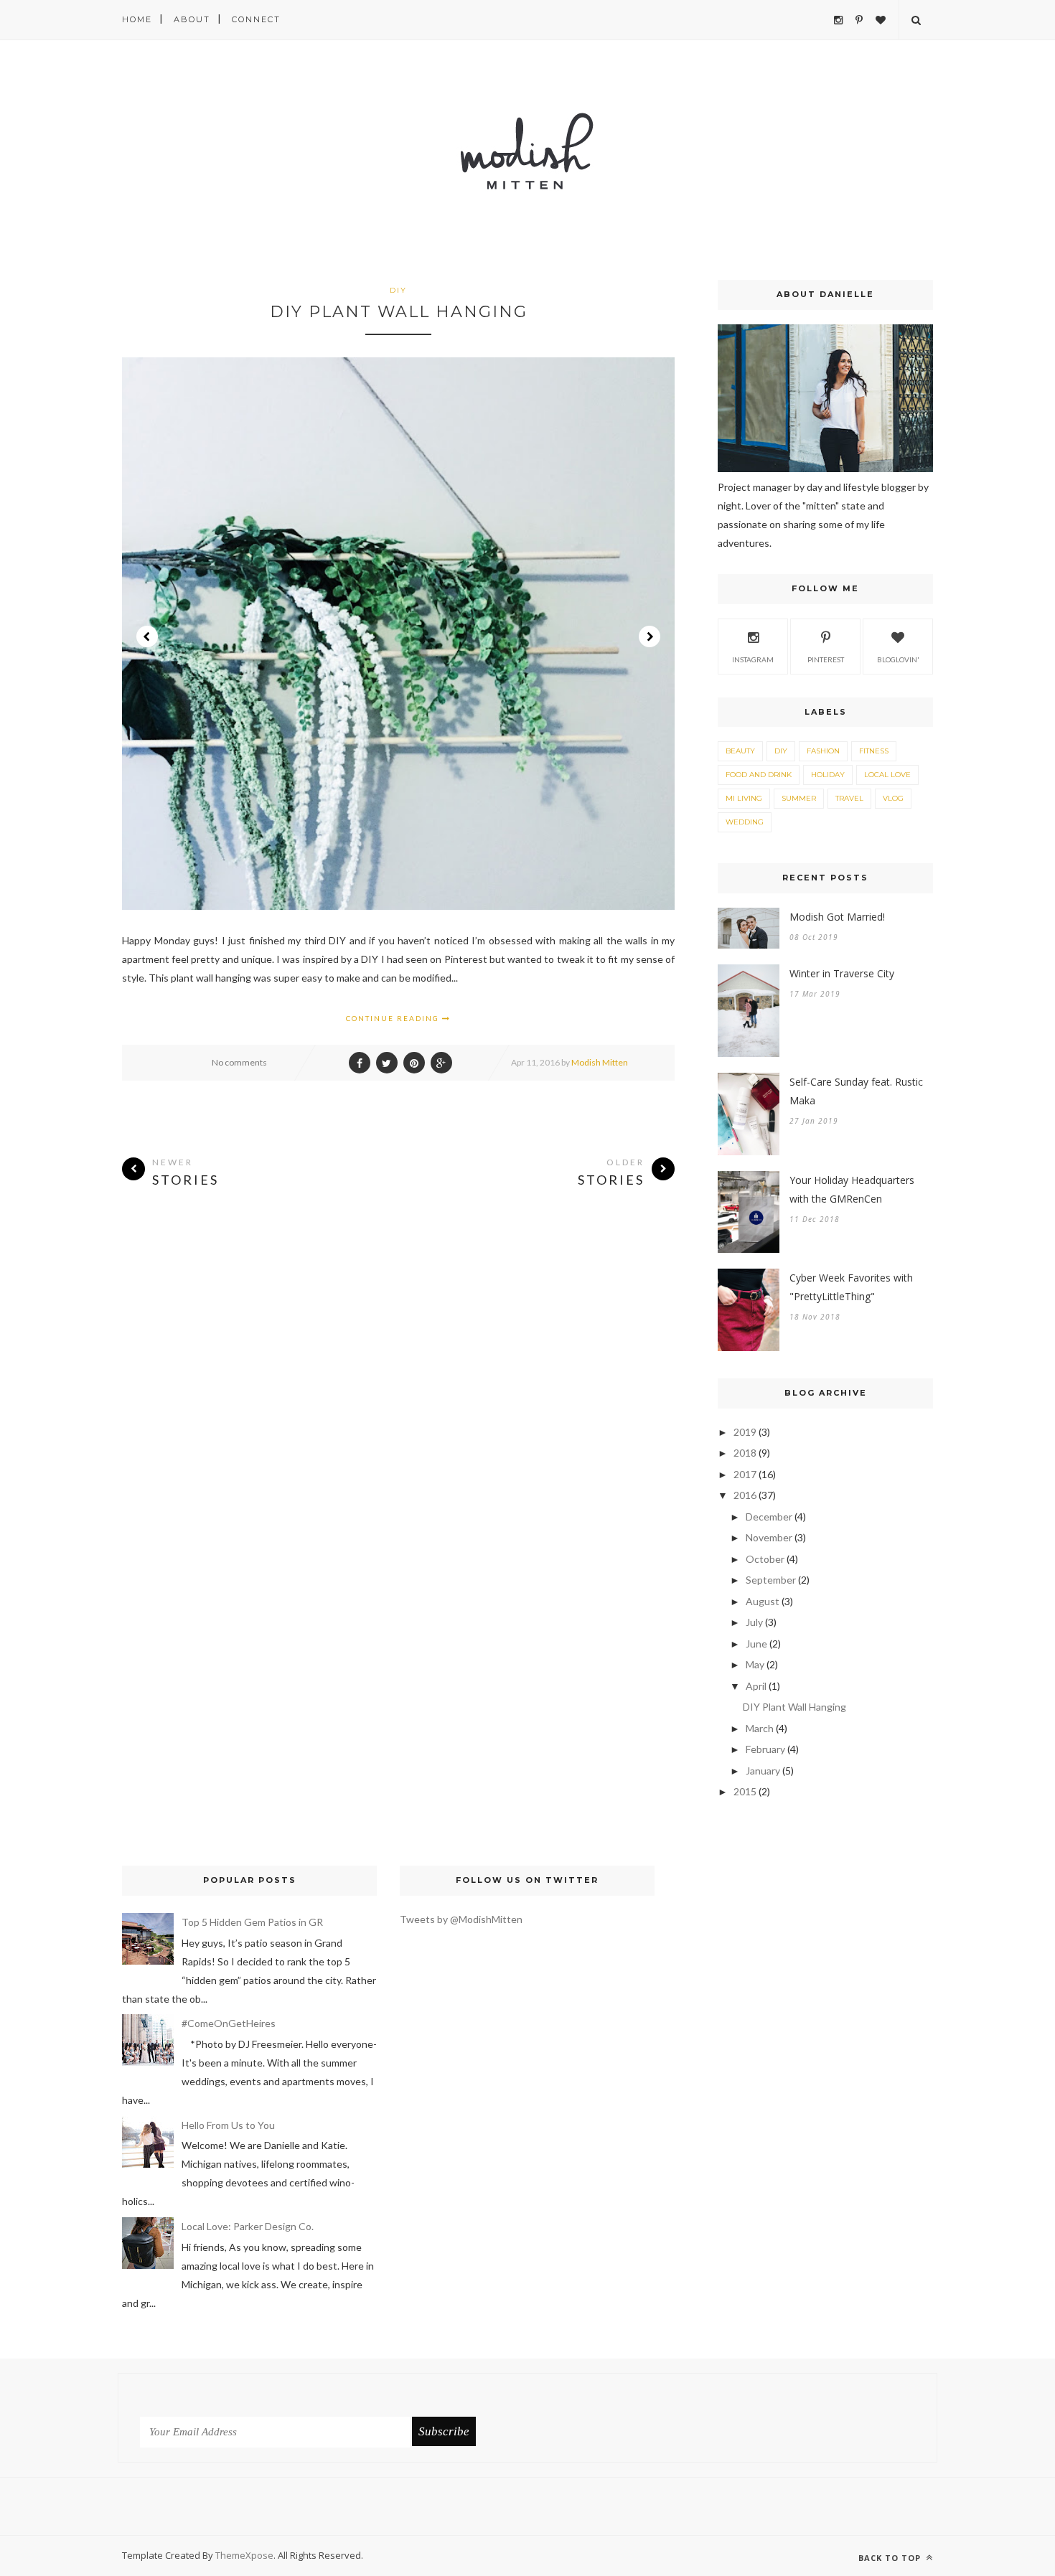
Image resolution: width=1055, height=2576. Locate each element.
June (756, 1644)
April (756, 1686)
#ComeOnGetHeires (229, 2023)
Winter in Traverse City (842, 973)
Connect (256, 19)
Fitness (874, 751)
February (765, 1749)
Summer (799, 798)
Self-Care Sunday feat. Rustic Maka (856, 1091)
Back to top (891, 2558)
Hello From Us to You (228, 2125)
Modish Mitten (600, 1062)
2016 (745, 1495)
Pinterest (826, 659)
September (771, 1580)
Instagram (753, 659)
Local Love (887, 775)
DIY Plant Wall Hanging (399, 312)
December (769, 1517)
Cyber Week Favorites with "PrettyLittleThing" (851, 1287)
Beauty (740, 751)
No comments (239, 1062)
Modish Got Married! (837, 917)
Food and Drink (759, 775)
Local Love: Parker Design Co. (248, 2226)
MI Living (744, 798)
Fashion (823, 751)
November (769, 1537)
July (754, 1622)
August (763, 1601)
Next (650, 636)
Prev (147, 636)
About (192, 19)
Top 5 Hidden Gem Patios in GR (252, 1922)
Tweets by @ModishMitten (461, 1919)
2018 (745, 1453)
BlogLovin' (898, 659)
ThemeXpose (244, 2555)
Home (137, 19)
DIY (398, 290)
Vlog (893, 798)
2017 (745, 1474)
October (765, 1559)
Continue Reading (394, 1018)
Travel (849, 798)
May (755, 1664)
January (763, 1771)
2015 (745, 1791)
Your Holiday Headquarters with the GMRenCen (852, 1189)
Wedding (745, 822)
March (760, 1728)
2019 (745, 1432)
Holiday (828, 775)
